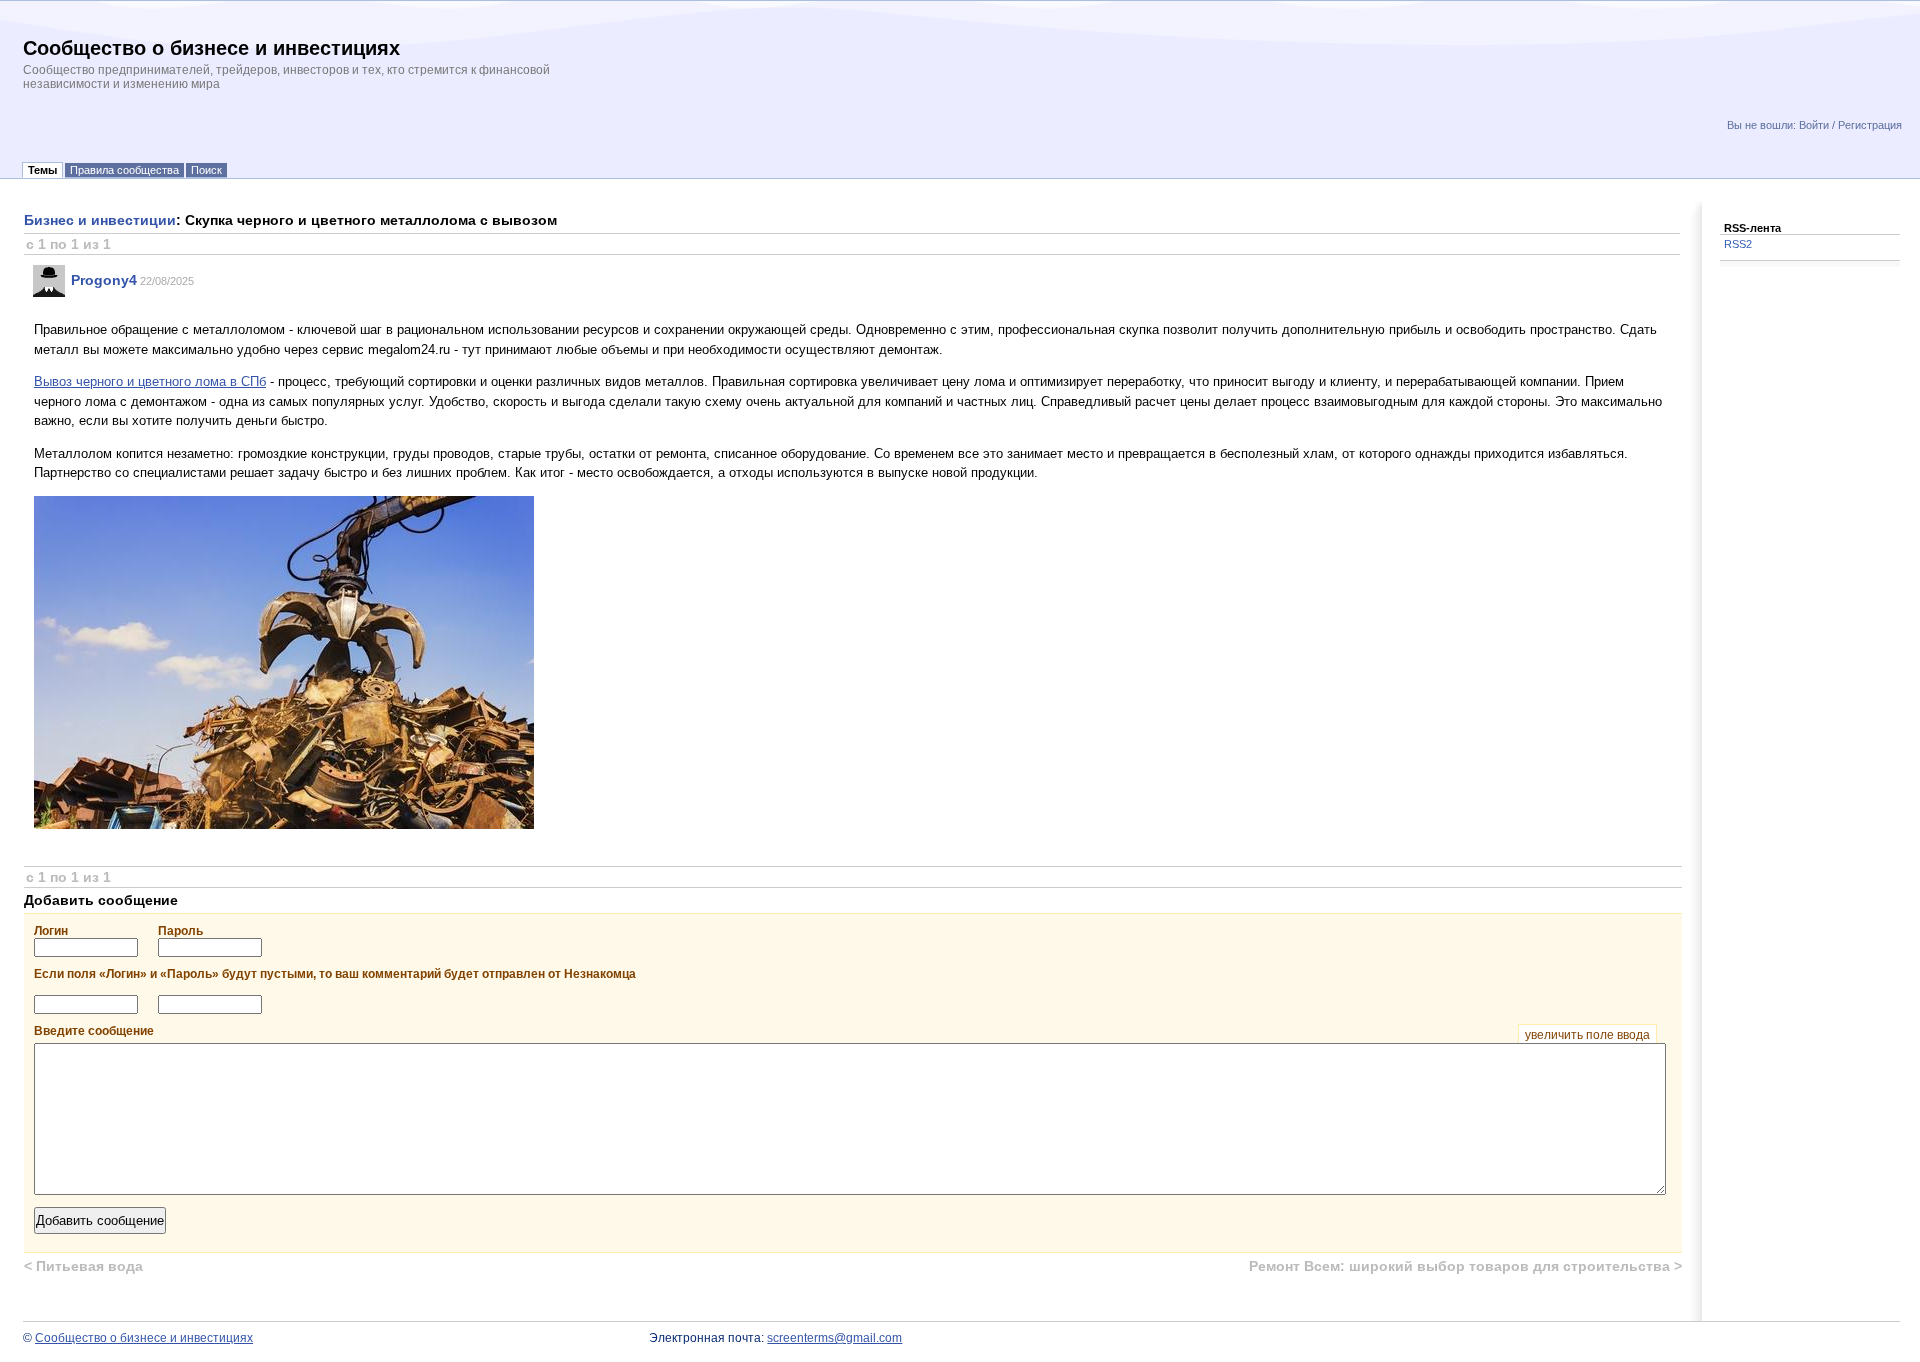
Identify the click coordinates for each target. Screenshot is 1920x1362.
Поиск (206, 170)
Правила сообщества (124, 170)
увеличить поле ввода (1587, 1035)
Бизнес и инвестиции (100, 220)
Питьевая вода (83, 1266)
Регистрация (1870, 125)
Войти (1814, 125)
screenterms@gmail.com (834, 1338)
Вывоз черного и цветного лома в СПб (150, 381)
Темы (42, 170)
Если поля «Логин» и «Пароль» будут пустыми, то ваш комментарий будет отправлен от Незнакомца (335, 974)
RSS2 (1738, 244)
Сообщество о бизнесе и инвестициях (144, 1338)
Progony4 (104, 280)
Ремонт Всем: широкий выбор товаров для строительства (1465, 1266)
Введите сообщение (842, 1031)
